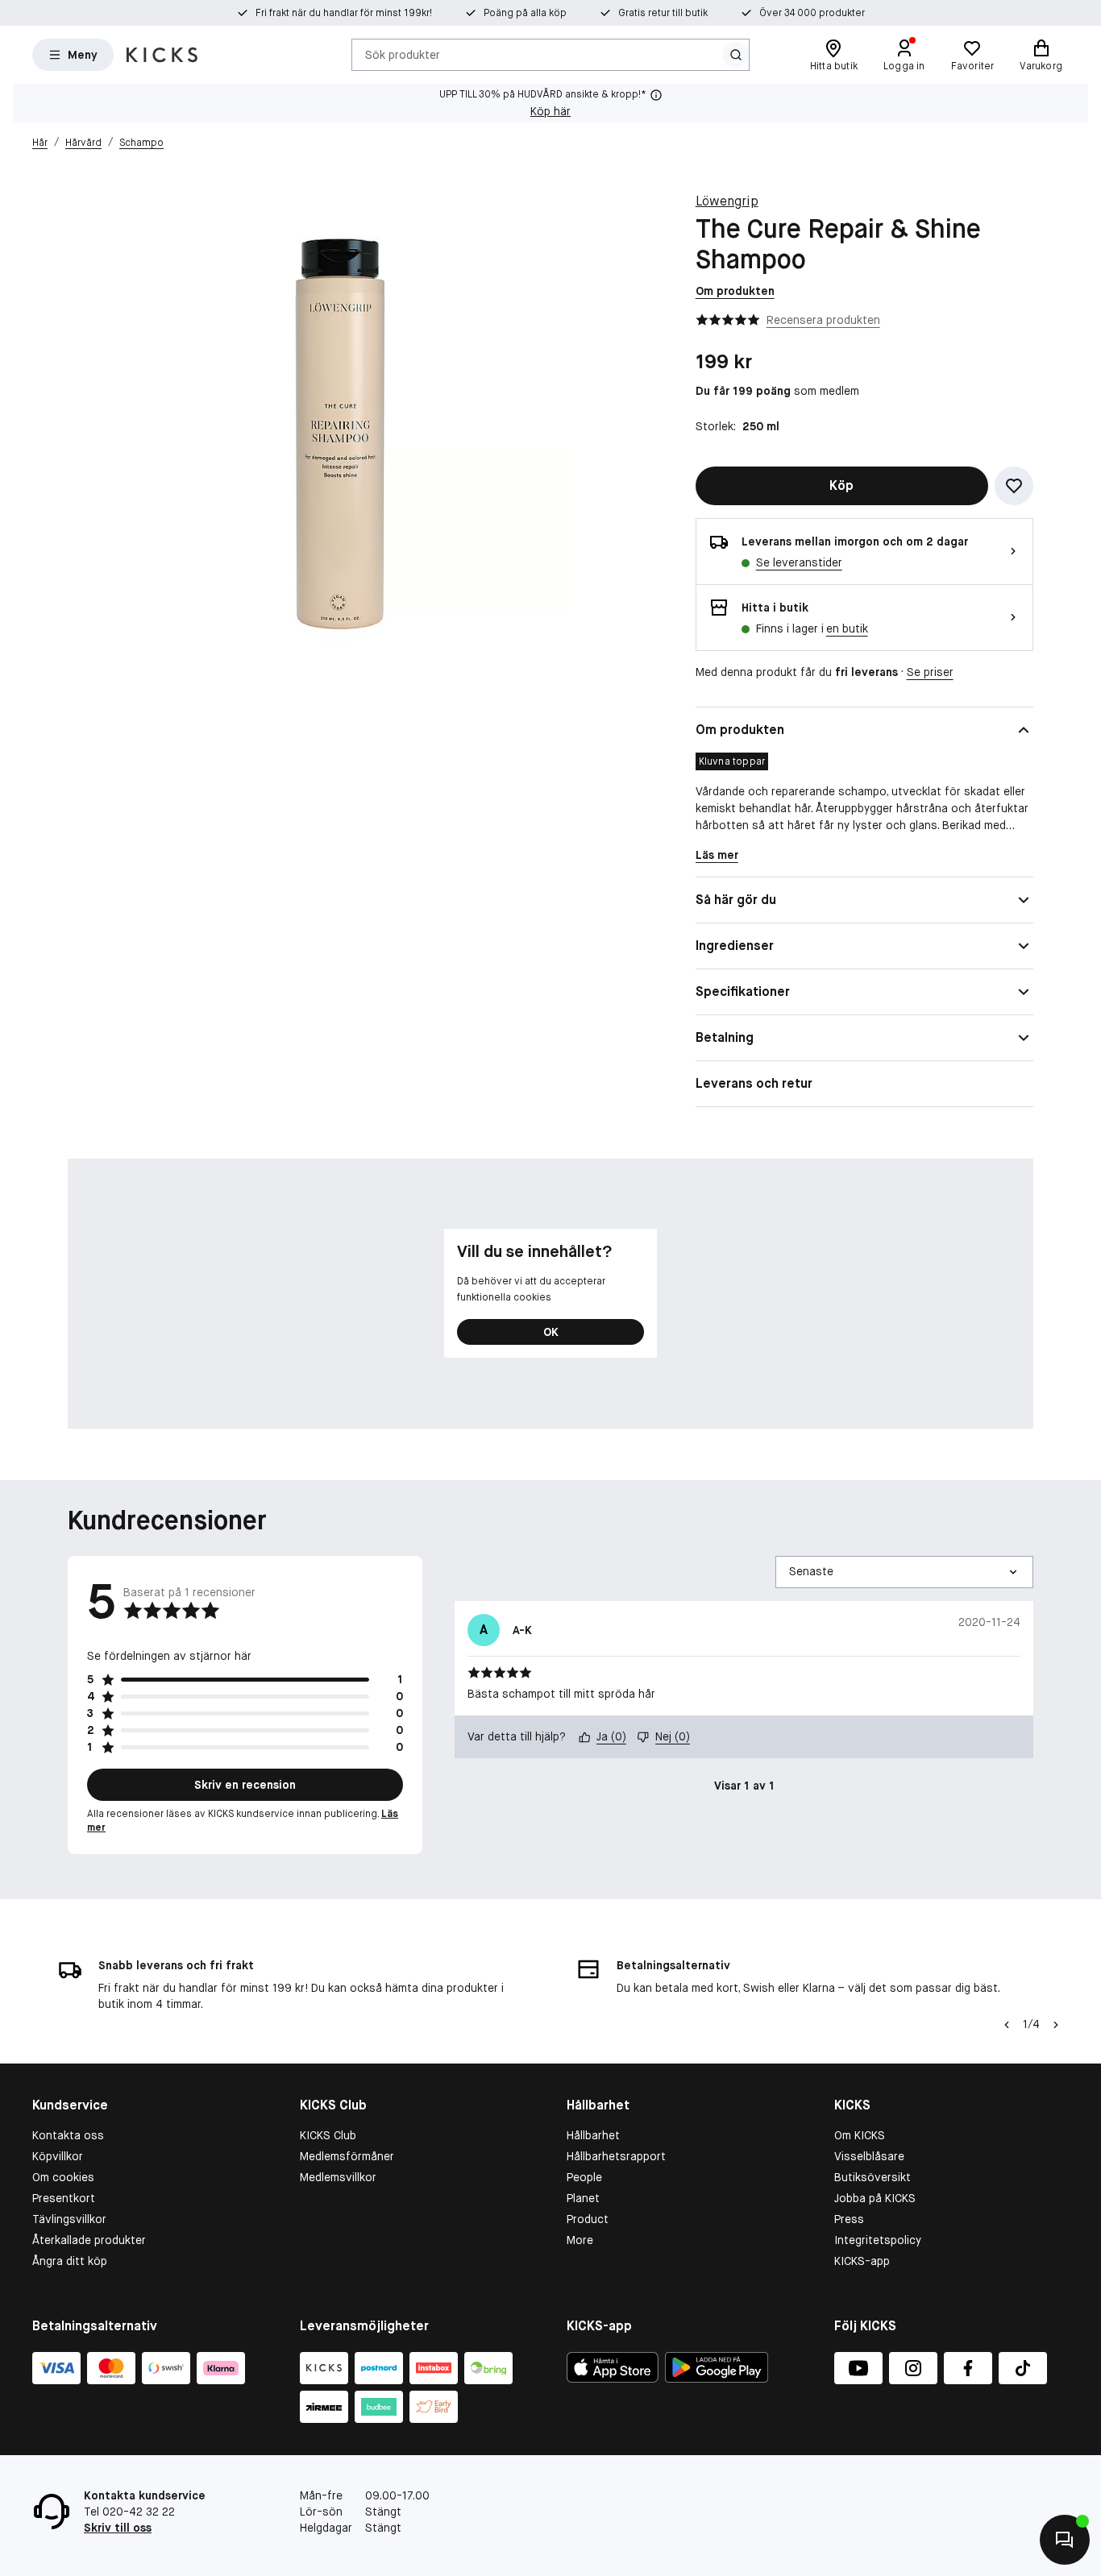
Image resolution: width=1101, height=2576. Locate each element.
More (580, 2240)
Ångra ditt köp (70, 2261)
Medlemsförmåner (347, 2156)
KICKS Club (328, 2135)
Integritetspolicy (878, 2240)
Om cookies (63, 2177)
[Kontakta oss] (1065, 2540)
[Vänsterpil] (1005, 2025)
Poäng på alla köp (525, 13)
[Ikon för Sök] (736, 55)
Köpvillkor (58, 2156)
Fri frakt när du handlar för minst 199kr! (344, 13)
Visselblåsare (869, 2156)
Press (849, 2219)
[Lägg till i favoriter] (1014, 486)
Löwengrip (727, 201)
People (584, 2177)
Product (588, 2219)
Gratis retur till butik (663, 13)
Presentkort (64, 2198)
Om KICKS (860, 2135)
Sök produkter (403, 54)
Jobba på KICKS (875, 2198)
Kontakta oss (68, 2135)
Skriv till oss (118, 2528)
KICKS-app (862, 2261)
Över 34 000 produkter (812, 13)
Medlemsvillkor (338, 2177)
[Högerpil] (1056, 2025)
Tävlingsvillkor (69, 2219)
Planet (583, 2198)
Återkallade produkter (89, 2240)
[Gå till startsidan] (162, 55)
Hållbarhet (593, 2135)
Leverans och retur (754, 1083)
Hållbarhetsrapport (616, 2156)
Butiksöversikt (872, 2177)
